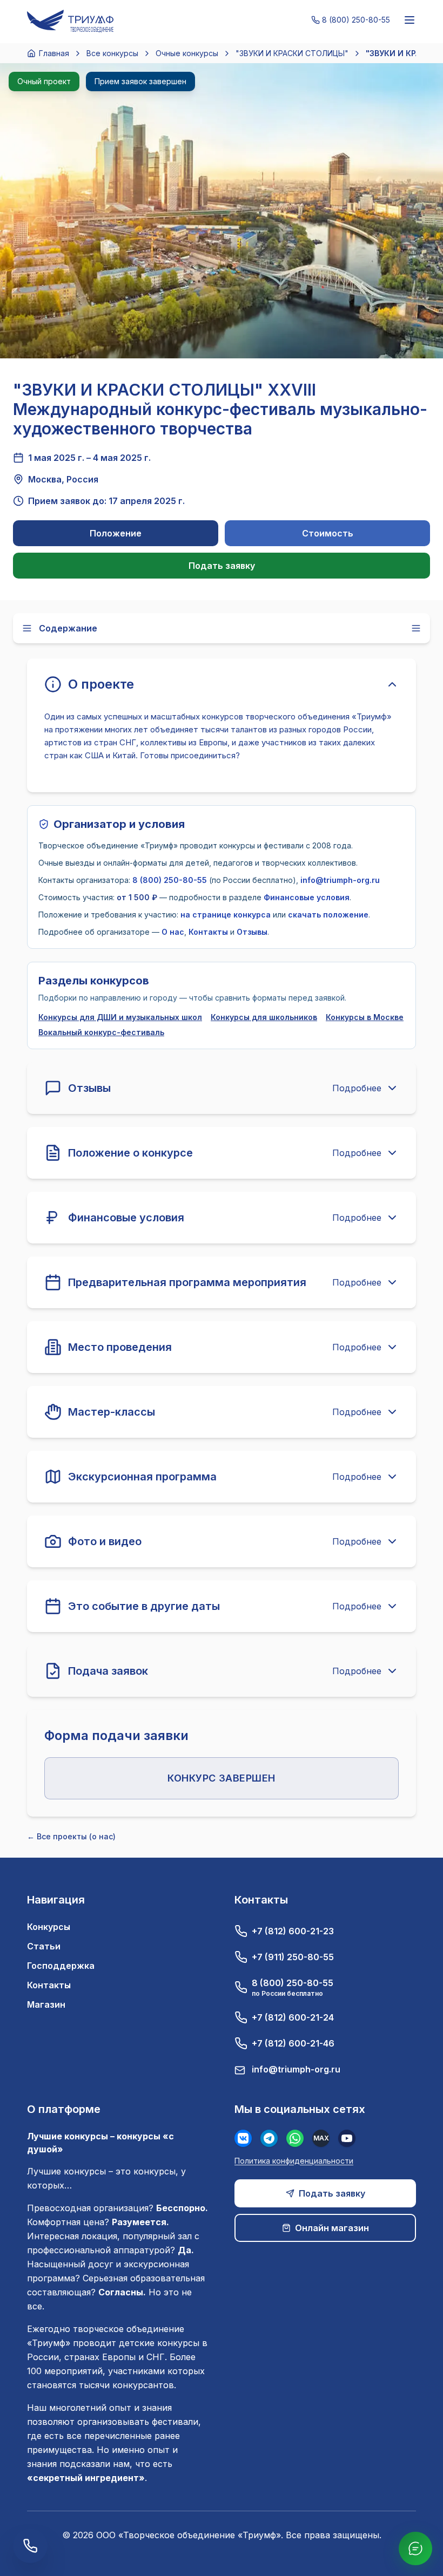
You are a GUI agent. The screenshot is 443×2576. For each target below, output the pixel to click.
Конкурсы (49, 1927)
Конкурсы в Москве (365, 1017)
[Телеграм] (269, 2138)
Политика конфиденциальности (294, 2161)
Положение (116, 533)
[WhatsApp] (295, 2138)
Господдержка (61, 1966)
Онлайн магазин (332, 2228)
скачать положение (328, 915)
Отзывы (252, 932)
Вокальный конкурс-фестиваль (101, 1032)
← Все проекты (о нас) (71, 1836)
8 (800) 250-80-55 (170, 880)
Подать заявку (222, 566)
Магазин (46, 2004)
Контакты (208, 932)
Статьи (44, 1946)
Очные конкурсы (187, 53)
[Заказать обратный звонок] (30, 2546)
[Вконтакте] (243, 2138)
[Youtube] (347, 2138)
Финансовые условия (307, 897)
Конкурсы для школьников (264, 1017)
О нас (173, 932)
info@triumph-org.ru (340, 880)
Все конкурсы (112, 53)
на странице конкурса (226, 915)
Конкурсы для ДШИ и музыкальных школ (120, 1017)
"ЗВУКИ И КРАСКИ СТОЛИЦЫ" (292, 53)
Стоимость (328, 533)
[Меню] (410, 20)
